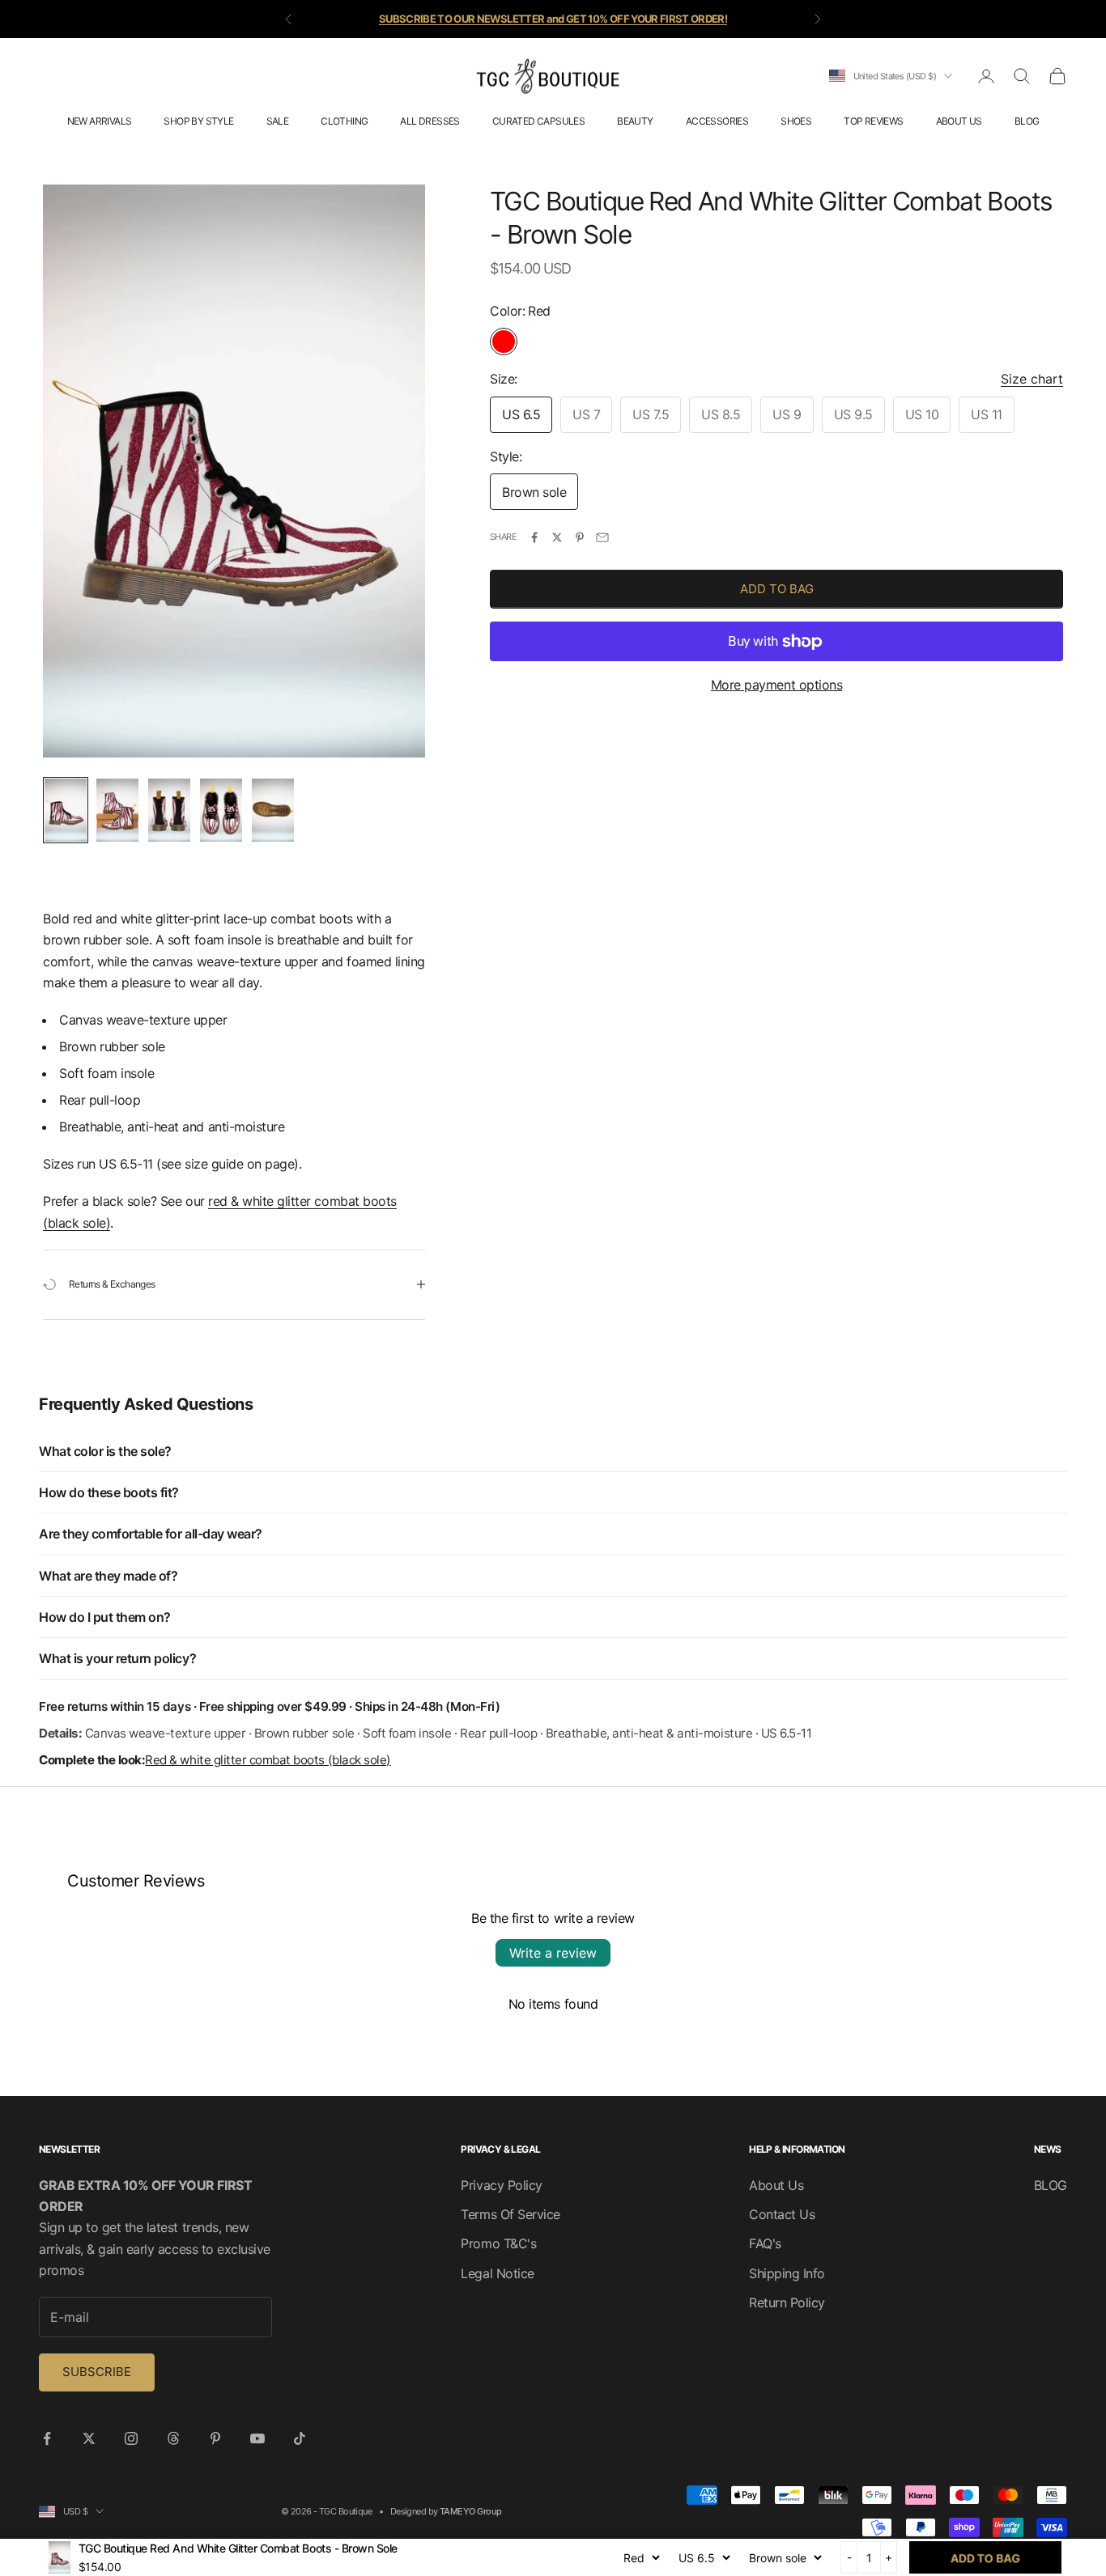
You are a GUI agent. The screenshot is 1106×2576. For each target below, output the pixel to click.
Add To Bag (777, 589)
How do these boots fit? (109, 1492)
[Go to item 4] (221, 810)
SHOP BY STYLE (198, 121)
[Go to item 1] (66, 810)
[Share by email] (602, 537)
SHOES (796, 121)
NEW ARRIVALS (100, 121)
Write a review (553, 1953)
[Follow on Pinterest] (215, 2438)
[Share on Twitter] (557, 537)
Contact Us (782, 2214)
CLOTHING (344, 121)
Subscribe (97, 2372)
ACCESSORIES (717, 121)
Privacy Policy (501, 2185)
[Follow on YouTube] (257, 2438)
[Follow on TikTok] (300, 2438)
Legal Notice (497, 2273)
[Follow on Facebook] (47, 2438)
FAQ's (765, 2243)
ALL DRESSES (430, 121)
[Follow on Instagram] (131, 2438)
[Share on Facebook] (534, 537)
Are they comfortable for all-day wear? (151, 1534)
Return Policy (787, 2302)
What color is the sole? (105, 1451)
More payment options (776, 685)
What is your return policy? (117, 1658)
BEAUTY (635, 121)
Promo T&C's (498, 2243)
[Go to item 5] (273, 810)
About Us (776, 2185)
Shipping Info (787, 2273)
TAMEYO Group (470, 2511)
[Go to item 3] (169, 810)
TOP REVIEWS (873, 121)
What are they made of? (108, 1576)
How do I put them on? (105, 1617)
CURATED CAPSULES (538, 121)
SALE (278, 121)
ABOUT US (959, 121)
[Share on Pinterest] (580, 537)
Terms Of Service (510, 2214)
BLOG (1027, 121)
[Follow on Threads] (173, 2438)
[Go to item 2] (117, 810)
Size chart (1032, 379)
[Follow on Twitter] (89, 2438)
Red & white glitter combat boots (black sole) (268, 1760)
